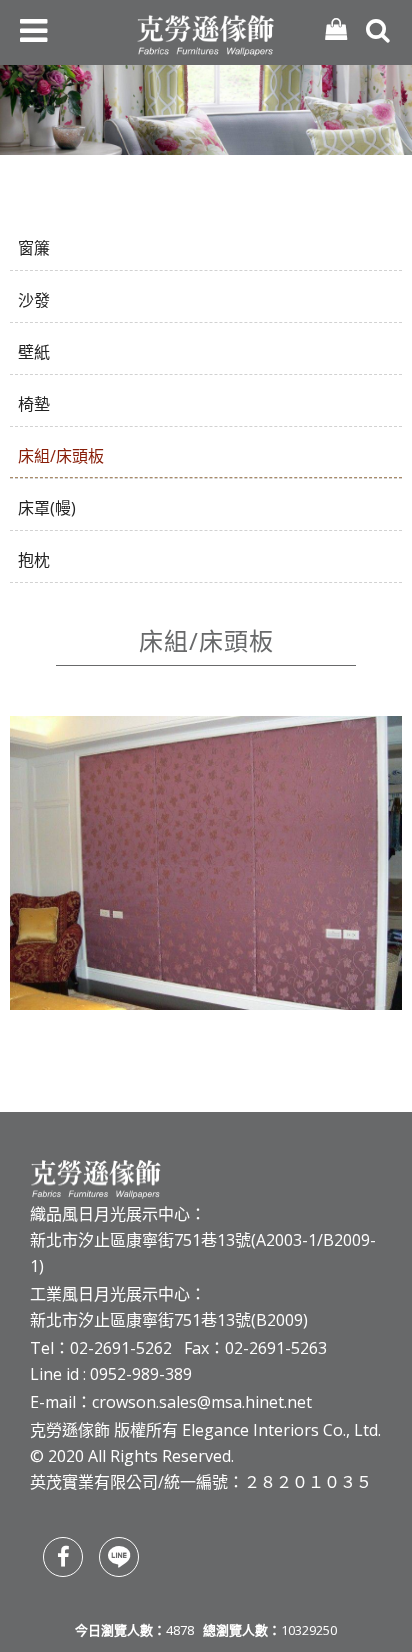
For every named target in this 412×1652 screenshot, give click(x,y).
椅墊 (34, 404)
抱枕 (34, 560)
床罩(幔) (47, 508)
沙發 (34, 300)
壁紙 (34, 352)
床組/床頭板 (61, 456)
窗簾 (34, 248)
